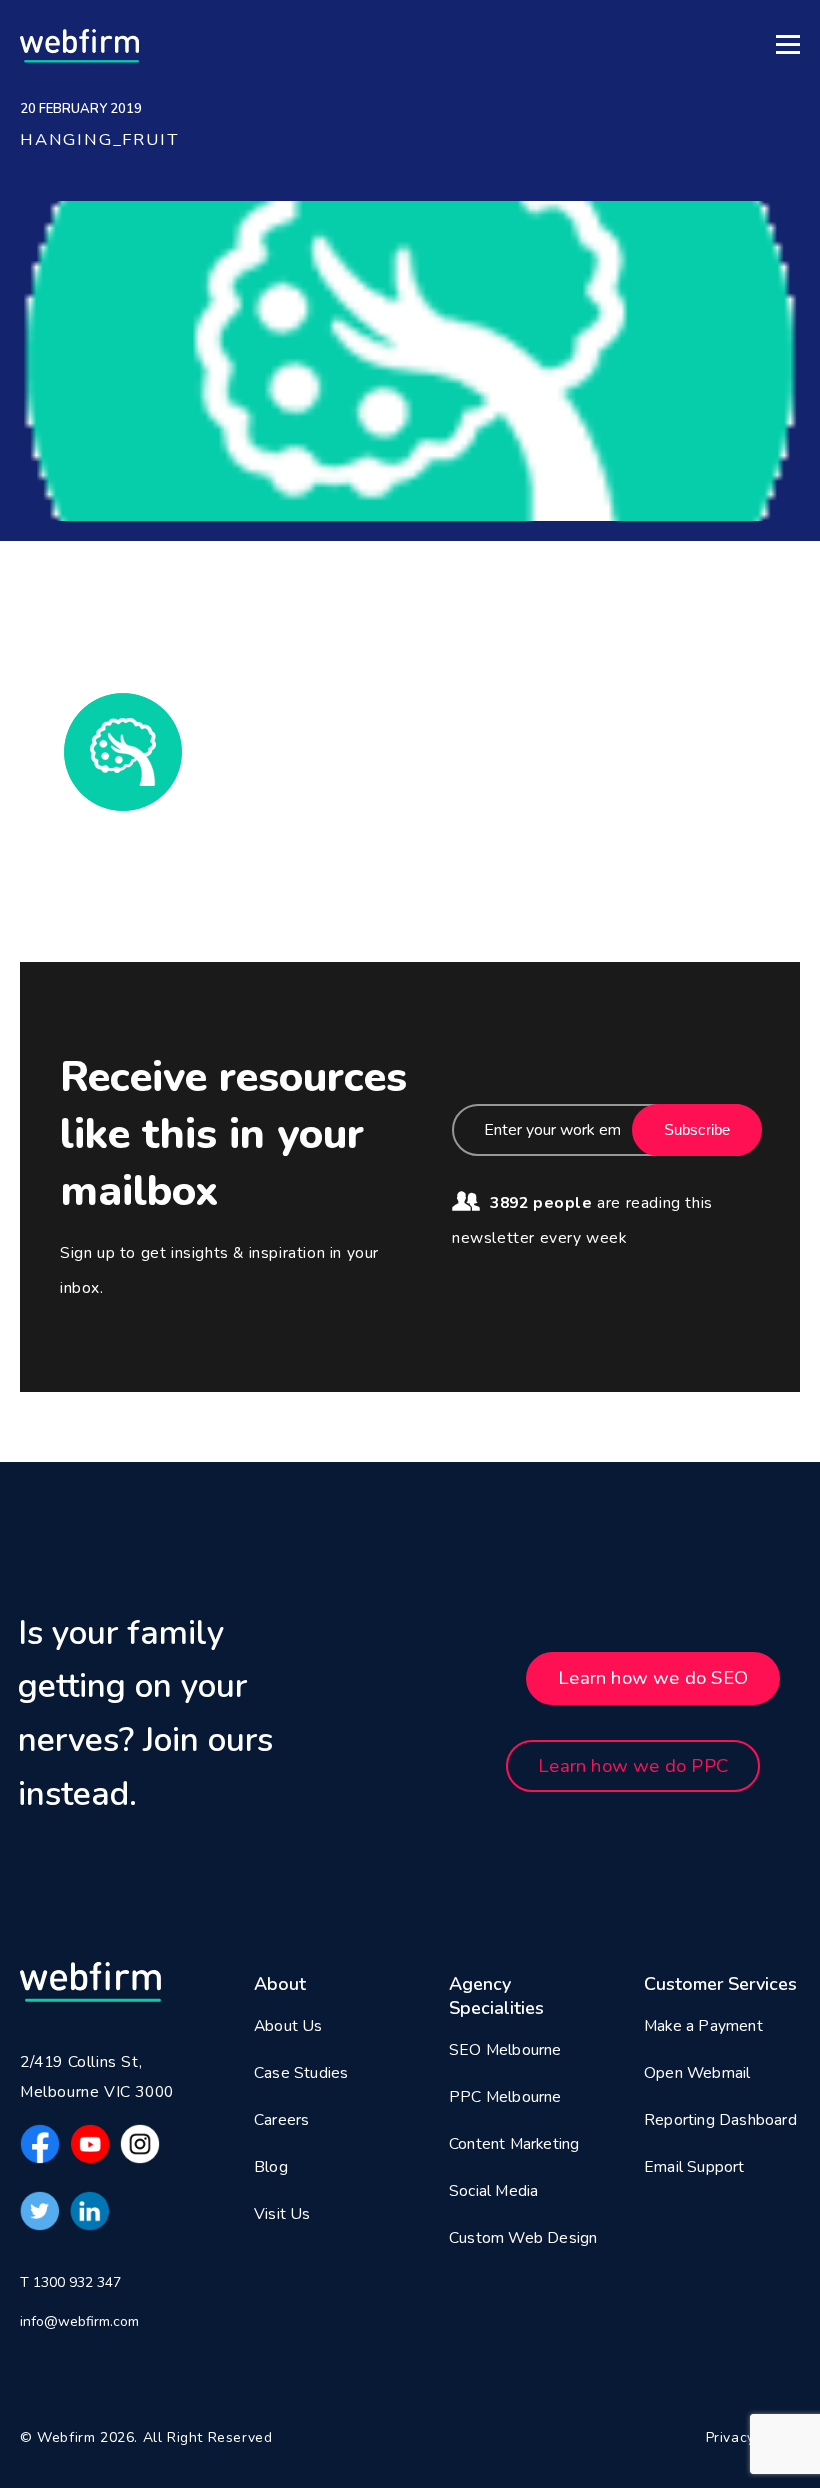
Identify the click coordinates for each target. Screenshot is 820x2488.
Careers (281, 2120)
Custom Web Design (523, 2238)
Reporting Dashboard (720, 2120)
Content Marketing (514, 2144)
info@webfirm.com (79, 2321)
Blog (271, 2167)
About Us (288, 2026)
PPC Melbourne (505, 2097)
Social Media (493, 2191)
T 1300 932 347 (70, 2282)
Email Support (694, 2167)
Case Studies (301, 2073)
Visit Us (282, 2214)
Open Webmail (697, 2073)
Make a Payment (703, 2026)
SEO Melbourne (505, 2050)
